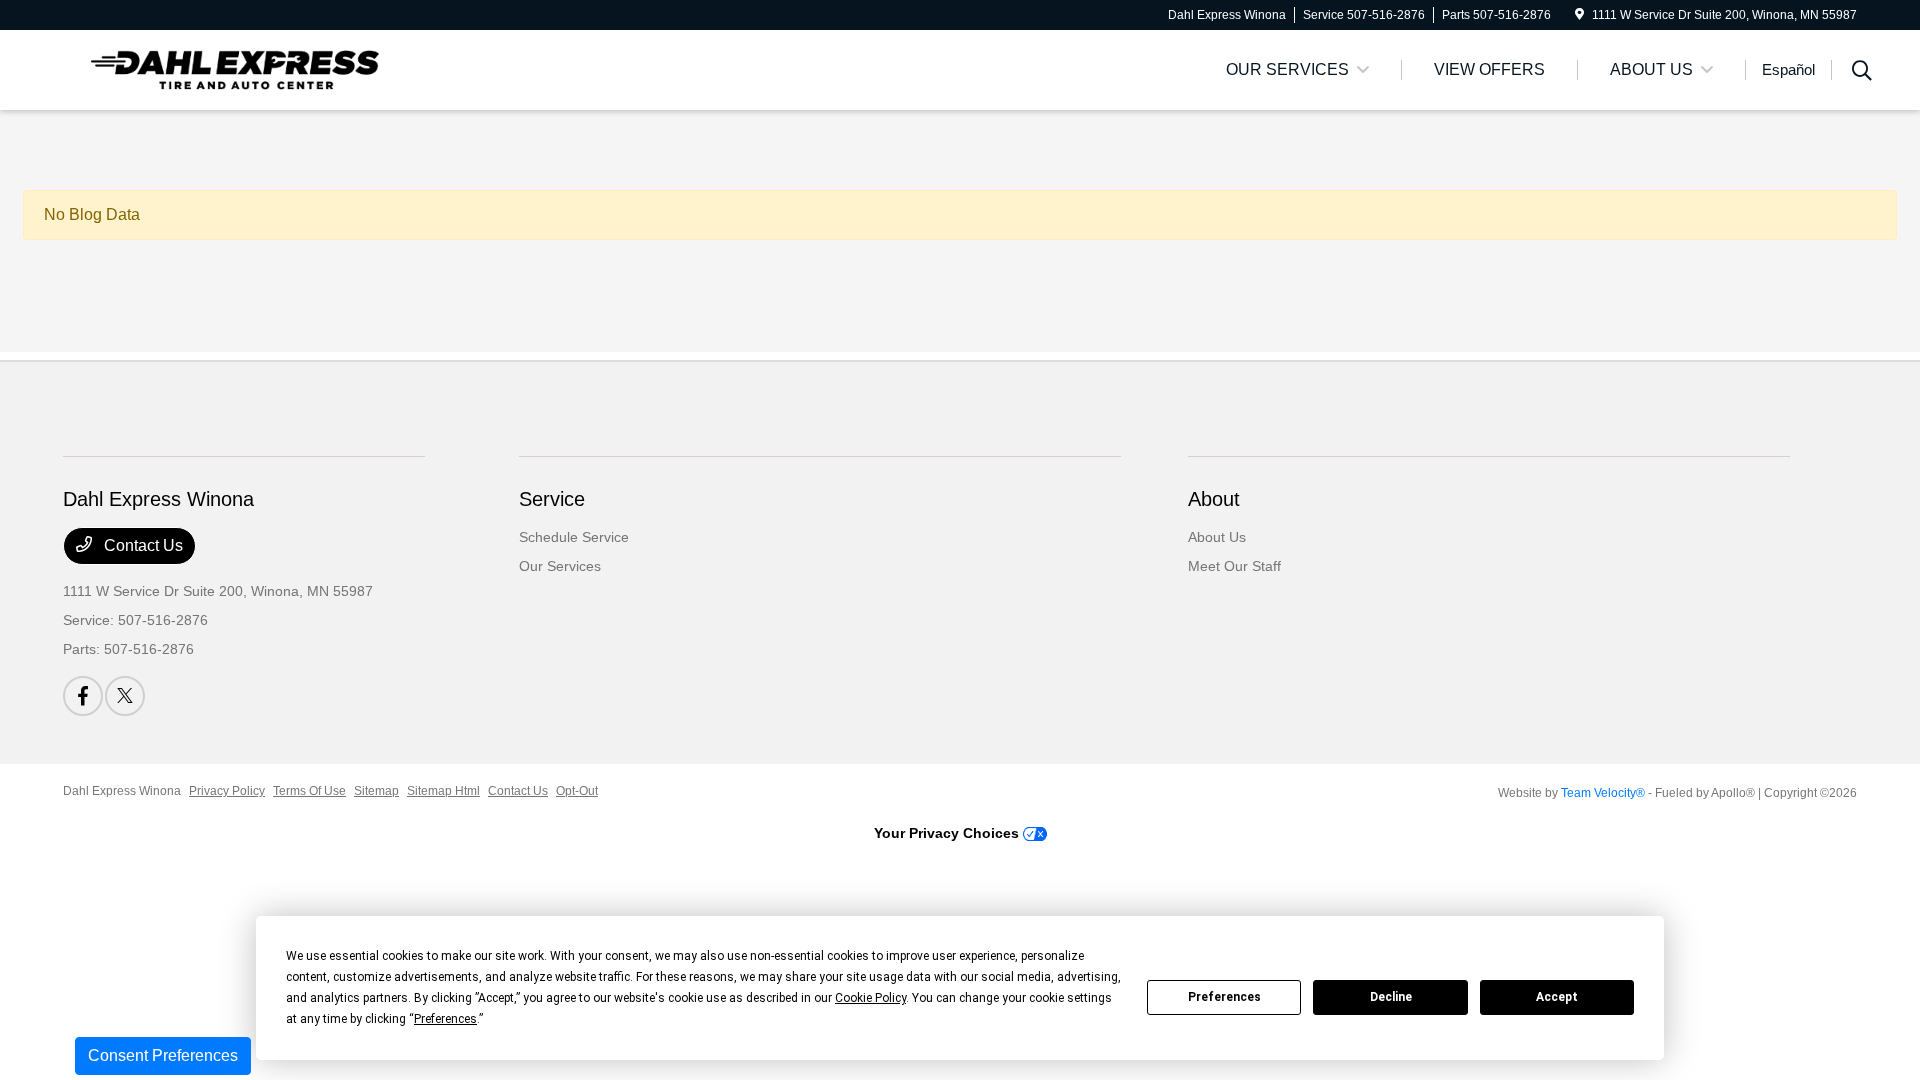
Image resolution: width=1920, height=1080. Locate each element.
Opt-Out (577, 791)
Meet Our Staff (1234, 566)
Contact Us (141, 545)
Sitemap (376, 791)
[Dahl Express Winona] (235, 68)
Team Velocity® (1603, 793)
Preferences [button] (445, 1019)
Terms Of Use (309, 791)
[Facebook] (83, 696)
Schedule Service (574, 537)
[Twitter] (125, 696)
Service (552, 499)
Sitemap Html (443, 791)
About (1214, 499)
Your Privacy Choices (948, 833)
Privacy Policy (227, 791)
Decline (1391, 997)
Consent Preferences (163, 1055)
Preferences (1224, 997)
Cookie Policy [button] (870, 998)
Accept (1557, 997)
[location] (1579, 15)
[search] (1862, 73)
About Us (1217, 537)
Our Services (560, 566)
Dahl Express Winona (122, 791)
